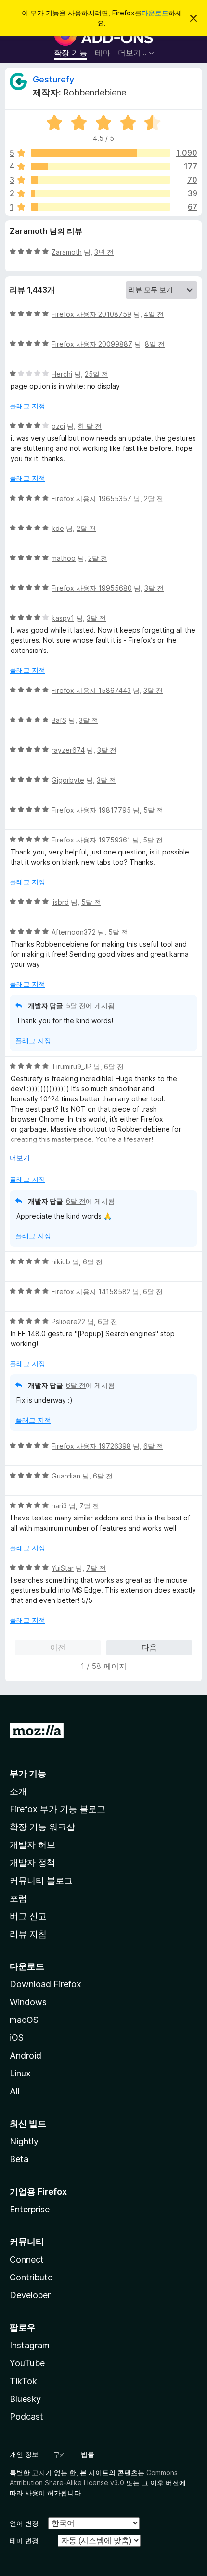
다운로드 (155, 13)
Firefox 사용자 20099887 (92, 344)
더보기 (20, 1158)
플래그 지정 (27, 406)
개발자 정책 (32, 1863)
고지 (39, 2473)
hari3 (59, 1506)
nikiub (61, 1262)
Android (26, 2055)
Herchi (62, 374)
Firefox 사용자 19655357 (91, 498)
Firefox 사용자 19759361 (91, 840)
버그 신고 (28, 1916)
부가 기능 (28, 1773)
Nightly (24, 2141)
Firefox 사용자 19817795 (91, 810)
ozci (58, 426)
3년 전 (104, 252)
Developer (30, 2295)
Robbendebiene (95, 92)
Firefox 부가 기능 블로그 (58, 1809)
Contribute (31, 2277)
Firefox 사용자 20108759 (91, 314)
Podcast (26, 2417)
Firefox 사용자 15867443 (91, 690)
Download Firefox (45, 1984)
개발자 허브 (32, 1845)
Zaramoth (67, 252)
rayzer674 (68, 750)
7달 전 (89, 1506)
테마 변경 (24, 2541)
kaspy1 (63, 618)
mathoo (64, 558)
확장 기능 (71, 53)
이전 (58, 1647)
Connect (27, 2259)
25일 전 (97, 374)
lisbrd (60, 902)
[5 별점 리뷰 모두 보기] (101, 153)
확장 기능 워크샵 (42, 1827)
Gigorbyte (68, 780)
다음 (149, 1647)
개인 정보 (24, 2454)
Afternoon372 (74, 932)
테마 (103, 53)
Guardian (66, 1476)
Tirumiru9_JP (71, 1066)
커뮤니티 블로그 (41, 1880)
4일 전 (154, 314)
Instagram (30, 2345)
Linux (20, 2073)
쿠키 (60, 2454)
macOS (24, 2020)
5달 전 (153, 810)
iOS (17, 2038)
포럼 (18, 1898)
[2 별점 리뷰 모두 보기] (101, 193)
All (15, 2091)
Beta (19, 2159)
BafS (59, 720)
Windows (28, 2002)
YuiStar (63, 1568)
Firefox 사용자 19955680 (92, 588)
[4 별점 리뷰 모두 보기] (101, 166)
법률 (88, 2454)
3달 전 (154, 588)
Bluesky (25, 2399)
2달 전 (154, 498)
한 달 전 (90, 426)
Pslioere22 (68, 1322)
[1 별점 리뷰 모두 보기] (101, 207)
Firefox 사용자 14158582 (91, 1292)
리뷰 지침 (28, 1934)
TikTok (23, 2381)
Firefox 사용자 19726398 (91, 1446)
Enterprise (30, 2209)
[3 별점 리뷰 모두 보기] (101, 180)
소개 (18, 1791)
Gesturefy (53, 79)
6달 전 (114, 1066)
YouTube (27, 2363)
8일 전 (155, 344)
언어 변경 (24, 2523)
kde (58, 528)
